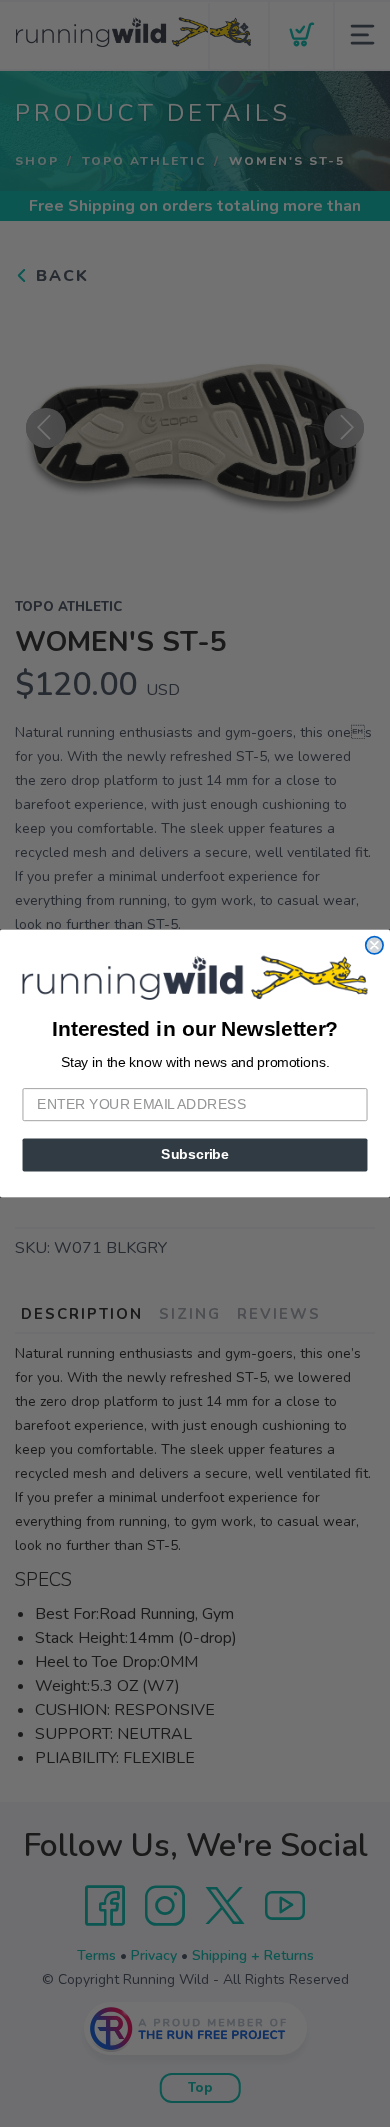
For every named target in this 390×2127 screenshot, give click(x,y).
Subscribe (195, 1154)
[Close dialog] (374, 945)
